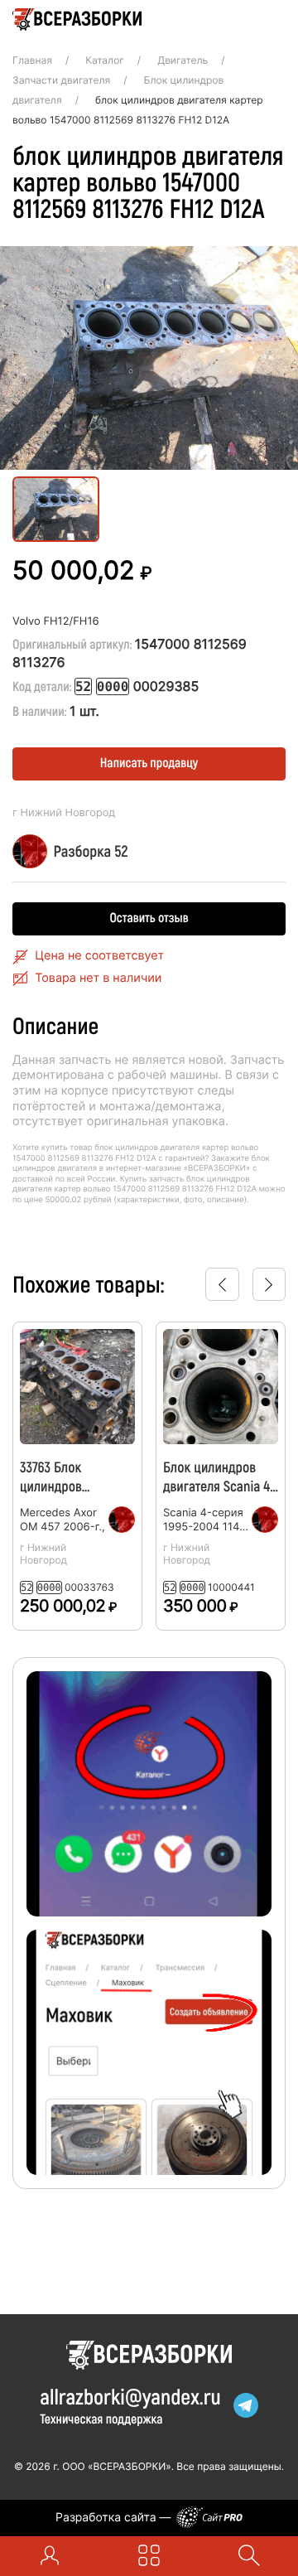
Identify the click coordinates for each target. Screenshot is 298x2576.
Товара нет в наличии (98, 978)
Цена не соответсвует (99, 956)
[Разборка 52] (130, 1520)
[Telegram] (246, 2405)
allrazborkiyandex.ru (130, 2397)
